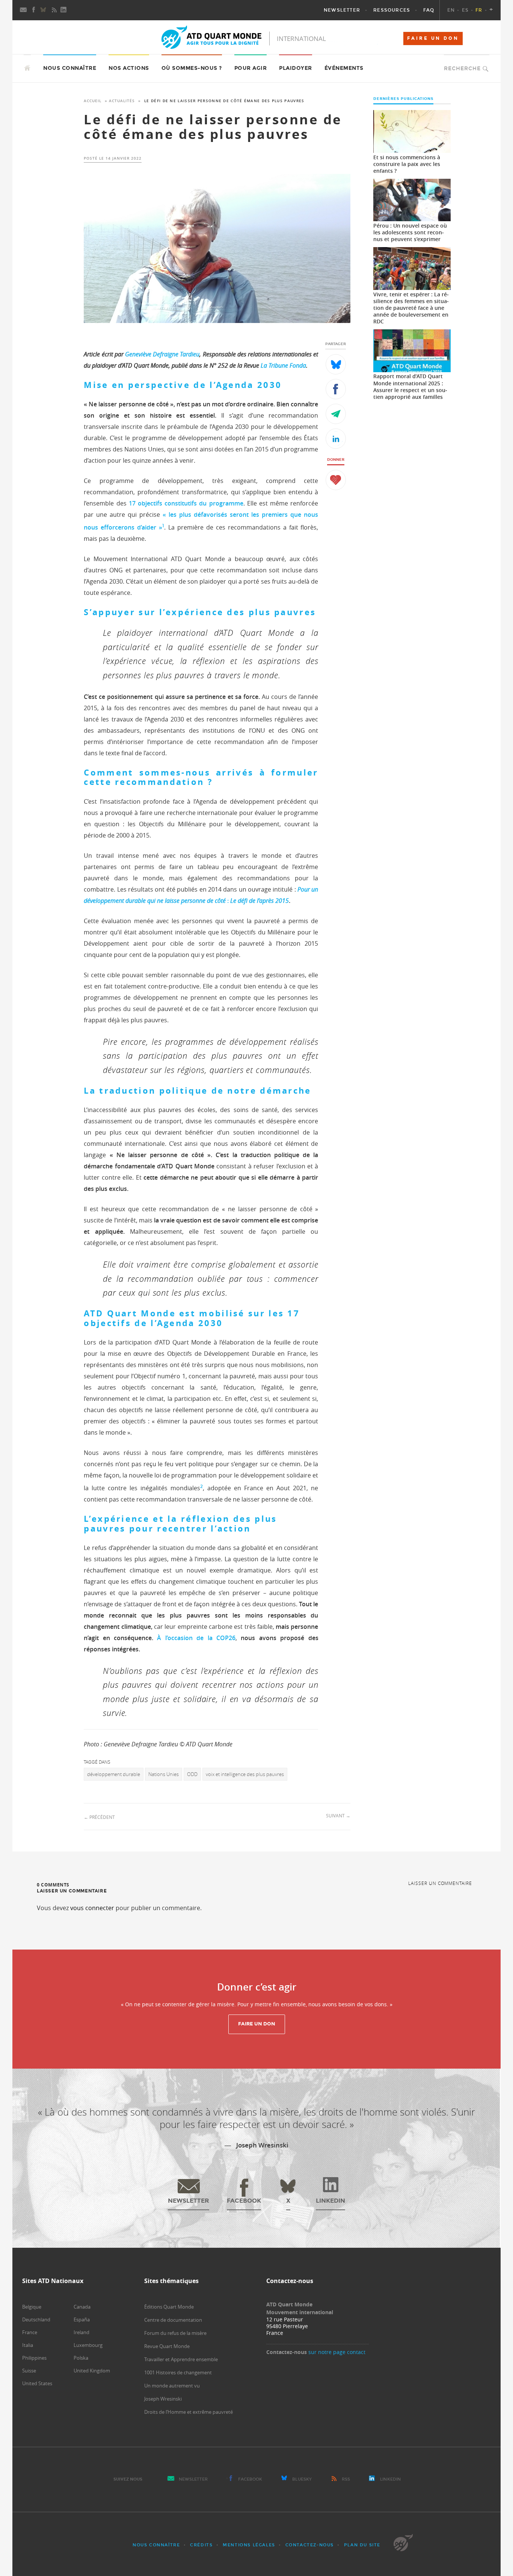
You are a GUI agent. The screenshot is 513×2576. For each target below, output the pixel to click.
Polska (81, 2358)
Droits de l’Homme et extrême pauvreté (189, 2412)
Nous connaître (156, 2545)
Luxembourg (88, 2345)
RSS (346, 2479)
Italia (28, 2345)
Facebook (250, 2479)
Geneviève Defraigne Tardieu (162, 354)
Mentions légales (249, 2545)
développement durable (114, 1774)
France (30, 2332)
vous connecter (92, 1908)
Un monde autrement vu (172, 2386)
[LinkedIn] (64, 10)
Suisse (29, 2371)
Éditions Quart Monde (169, 2307)
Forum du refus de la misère (175, 2333)
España (82, 2319)
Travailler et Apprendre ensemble (181, 2359)
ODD (192, 1774)
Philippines (34, 2358)
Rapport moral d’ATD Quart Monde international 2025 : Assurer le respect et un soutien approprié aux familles (410, 386)
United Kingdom (92, 2371)
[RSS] (54, 10)
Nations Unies (164, 1774)
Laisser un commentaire (440, 1883)
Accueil (93, 101)
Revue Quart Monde (167, 2346)
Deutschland (36, 2319)
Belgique (32, 2307)
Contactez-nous (310, 2545)
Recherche (462, 69)
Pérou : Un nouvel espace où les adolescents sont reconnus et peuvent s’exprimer (410, 232)
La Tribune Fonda (283, 365)
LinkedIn (390, 2479)
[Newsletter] (24, 10)
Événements (344, 68)
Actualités (122, 101)
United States (37, 2383)
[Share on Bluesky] (336, 364)
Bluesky (302, 2479)
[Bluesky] (44, 10)
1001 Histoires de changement (178, 2372)
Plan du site (362, 2545)
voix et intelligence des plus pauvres (245, 1774)
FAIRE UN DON (433, 38)
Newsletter (193, 2479)
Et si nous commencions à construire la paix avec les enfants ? (407, 164)
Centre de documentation (173, 2320)
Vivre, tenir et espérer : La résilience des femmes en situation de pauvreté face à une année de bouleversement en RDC (411, 308)
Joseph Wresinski (163, 2399)
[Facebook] (34, 10)
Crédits (201, 2545)
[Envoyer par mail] (336, 414)
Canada (82, 2307)
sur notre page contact (337, 2352)
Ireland (81, 2332)
